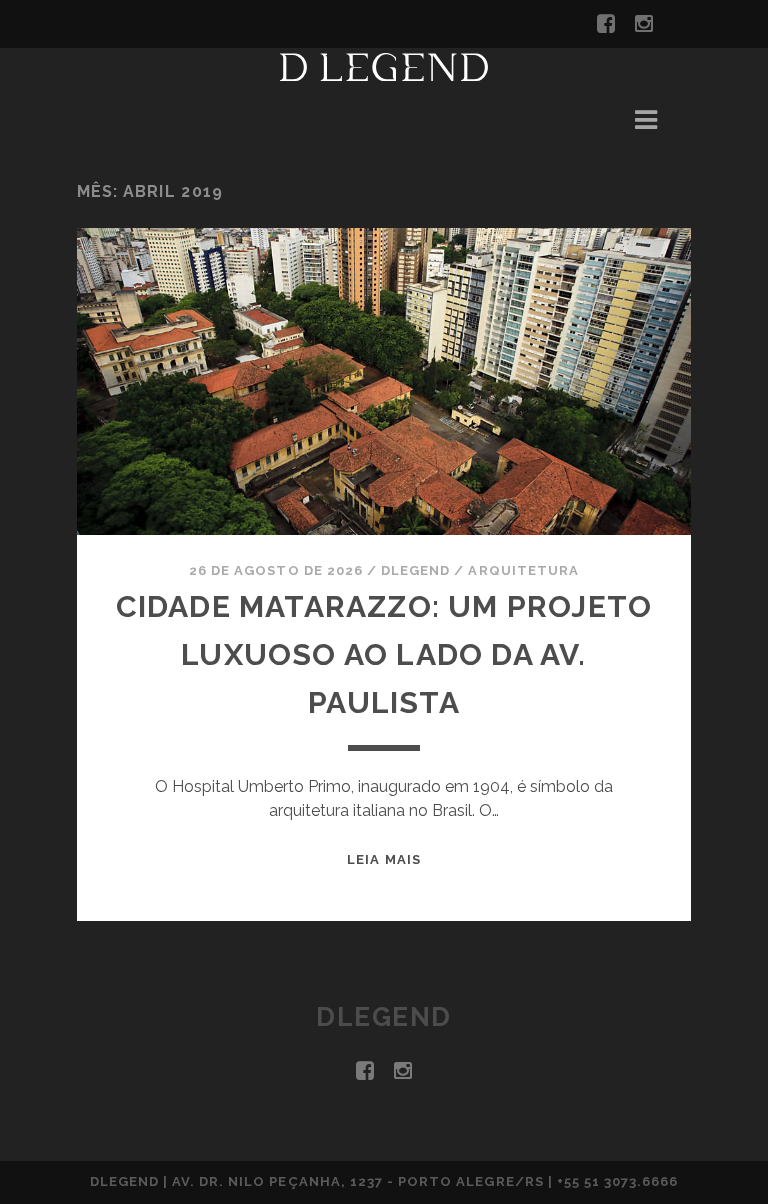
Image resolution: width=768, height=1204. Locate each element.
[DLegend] (384, 72)
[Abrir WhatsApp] (718, 1153)
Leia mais (383, 859)
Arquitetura (523, 570)
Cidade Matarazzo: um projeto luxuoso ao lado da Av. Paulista (384, 654)
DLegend (415, 570)
